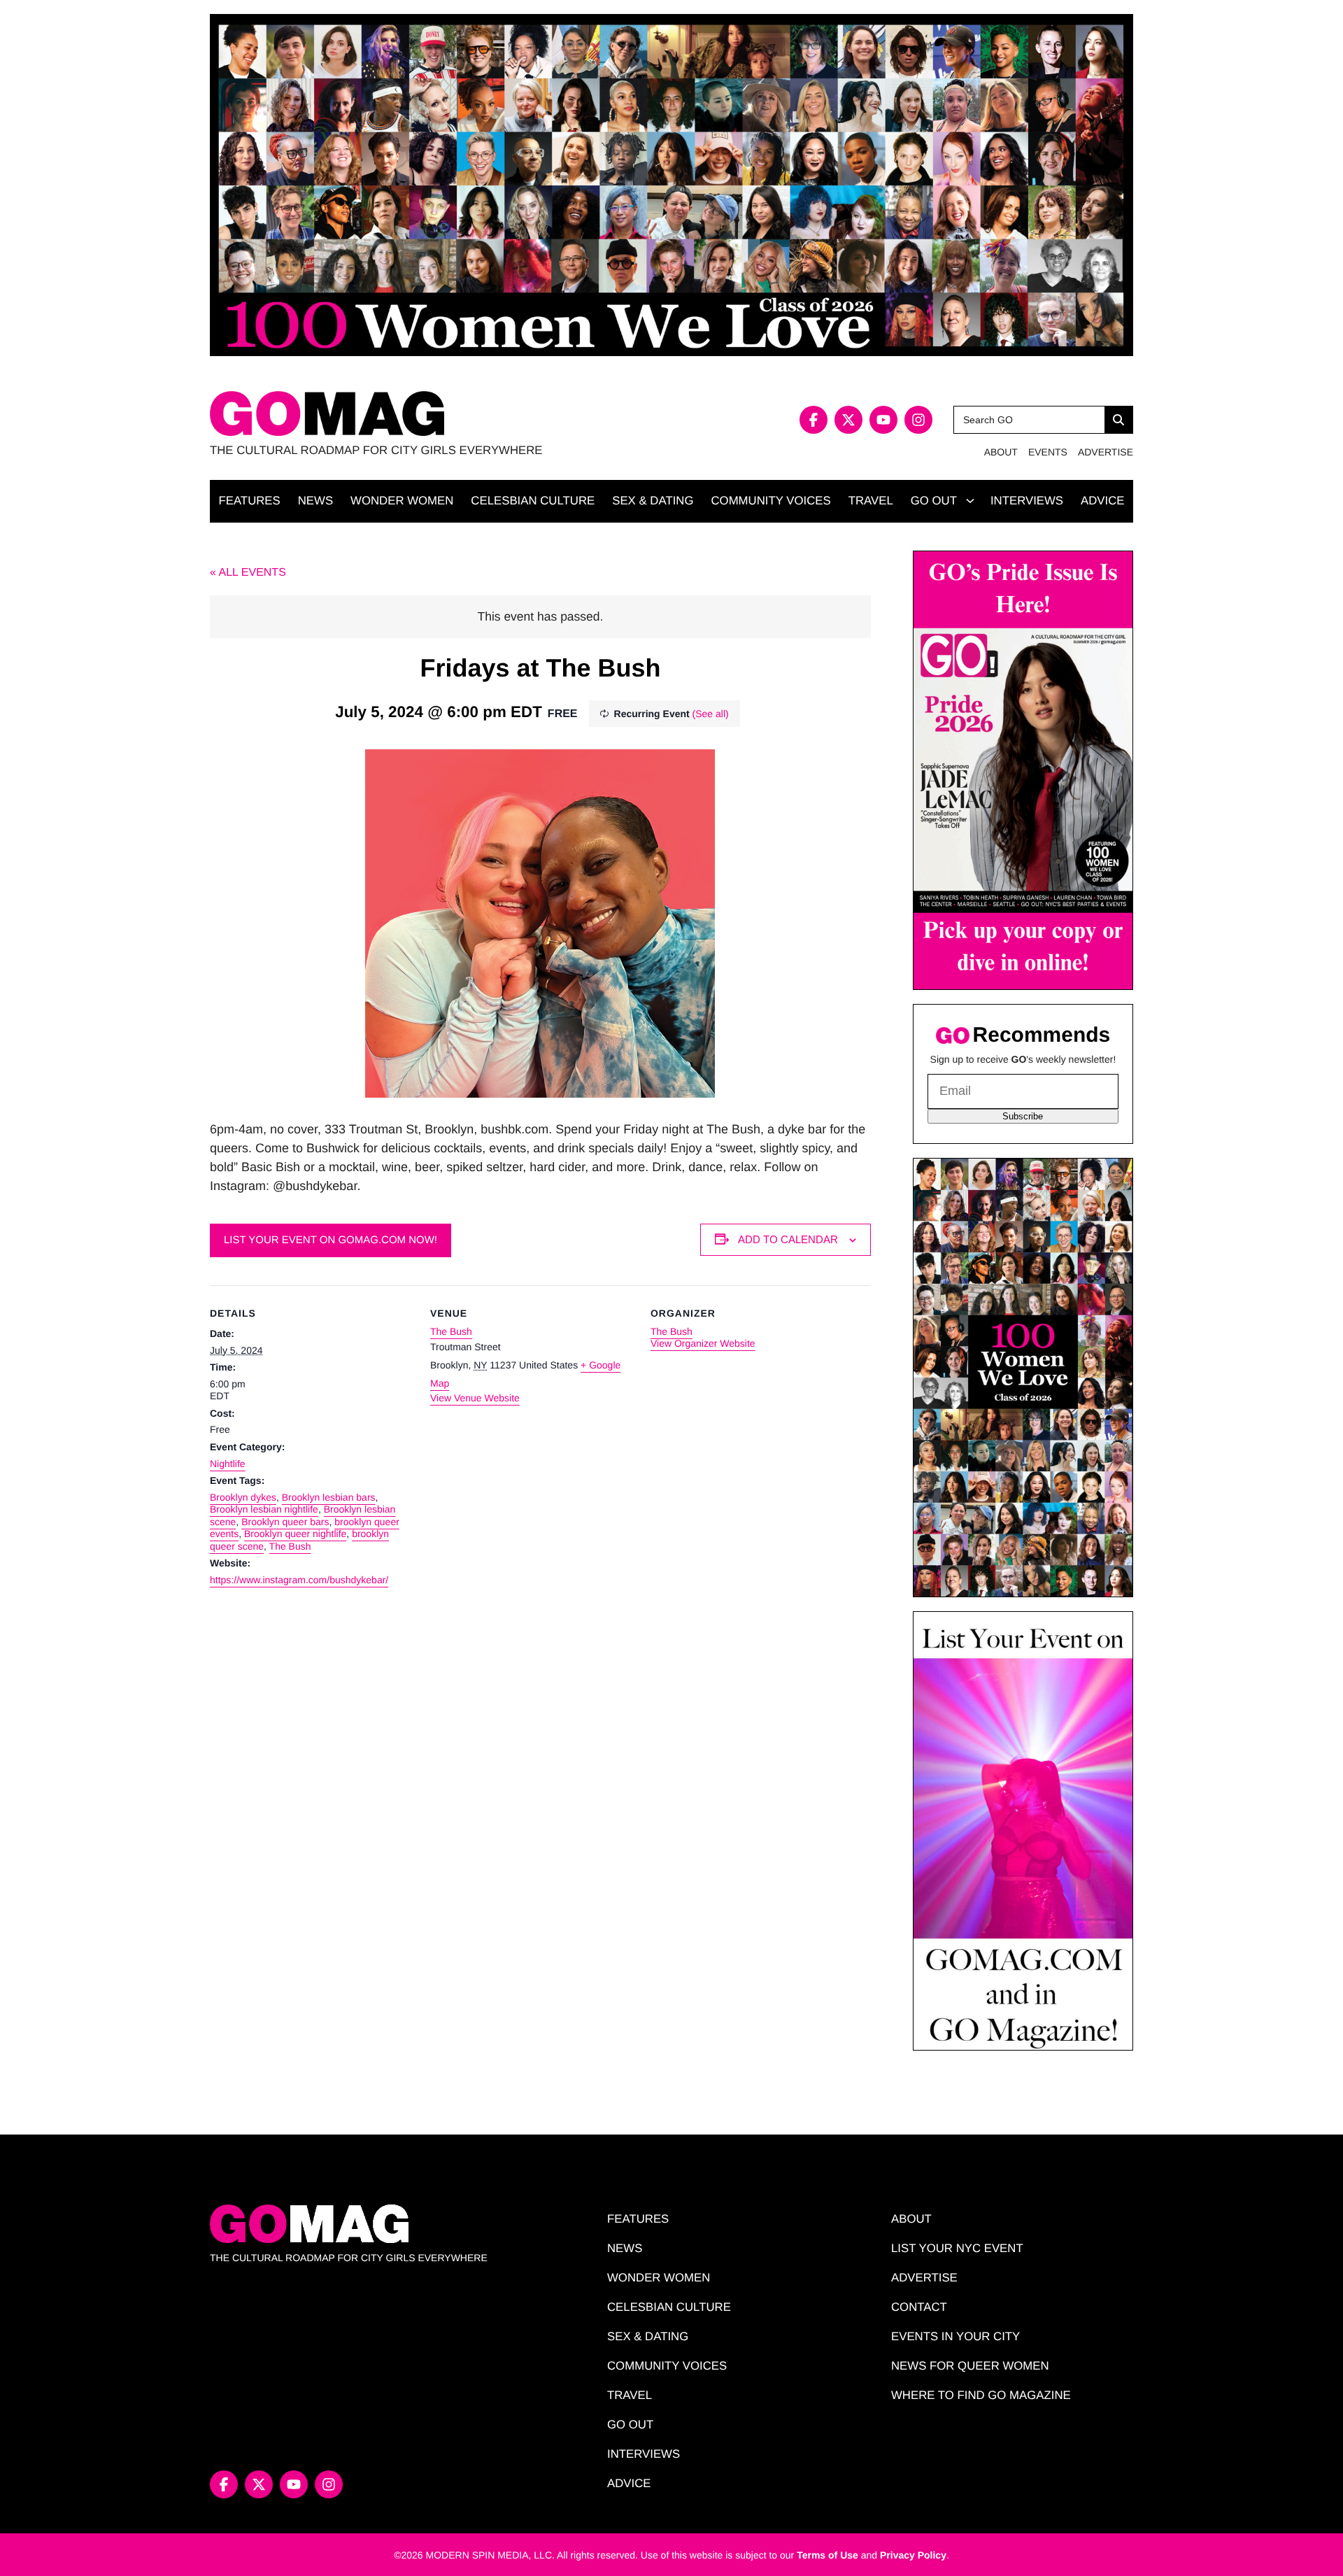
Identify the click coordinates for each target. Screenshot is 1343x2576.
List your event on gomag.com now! (331, 1240)
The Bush (290, 1546)
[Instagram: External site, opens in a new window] (918, 420)
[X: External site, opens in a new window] (848, 420)
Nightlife (228, 1464)
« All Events (248, 573)
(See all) (711, 714)
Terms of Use (827, 2555)
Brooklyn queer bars (285, 1522)
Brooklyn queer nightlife (295, 1534)
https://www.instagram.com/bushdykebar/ (299, 1580)
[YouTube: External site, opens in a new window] (883, 420)
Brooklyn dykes (243, 1497)
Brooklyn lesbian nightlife (264, 1509)
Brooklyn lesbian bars (329, 1497)
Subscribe (1023, 1116)
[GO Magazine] (441, 414)
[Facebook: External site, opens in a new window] (813, 420)
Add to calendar (788, 1239)
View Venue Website (475, 1398)
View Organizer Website (703, 1343)
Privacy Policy (913, 2555)
